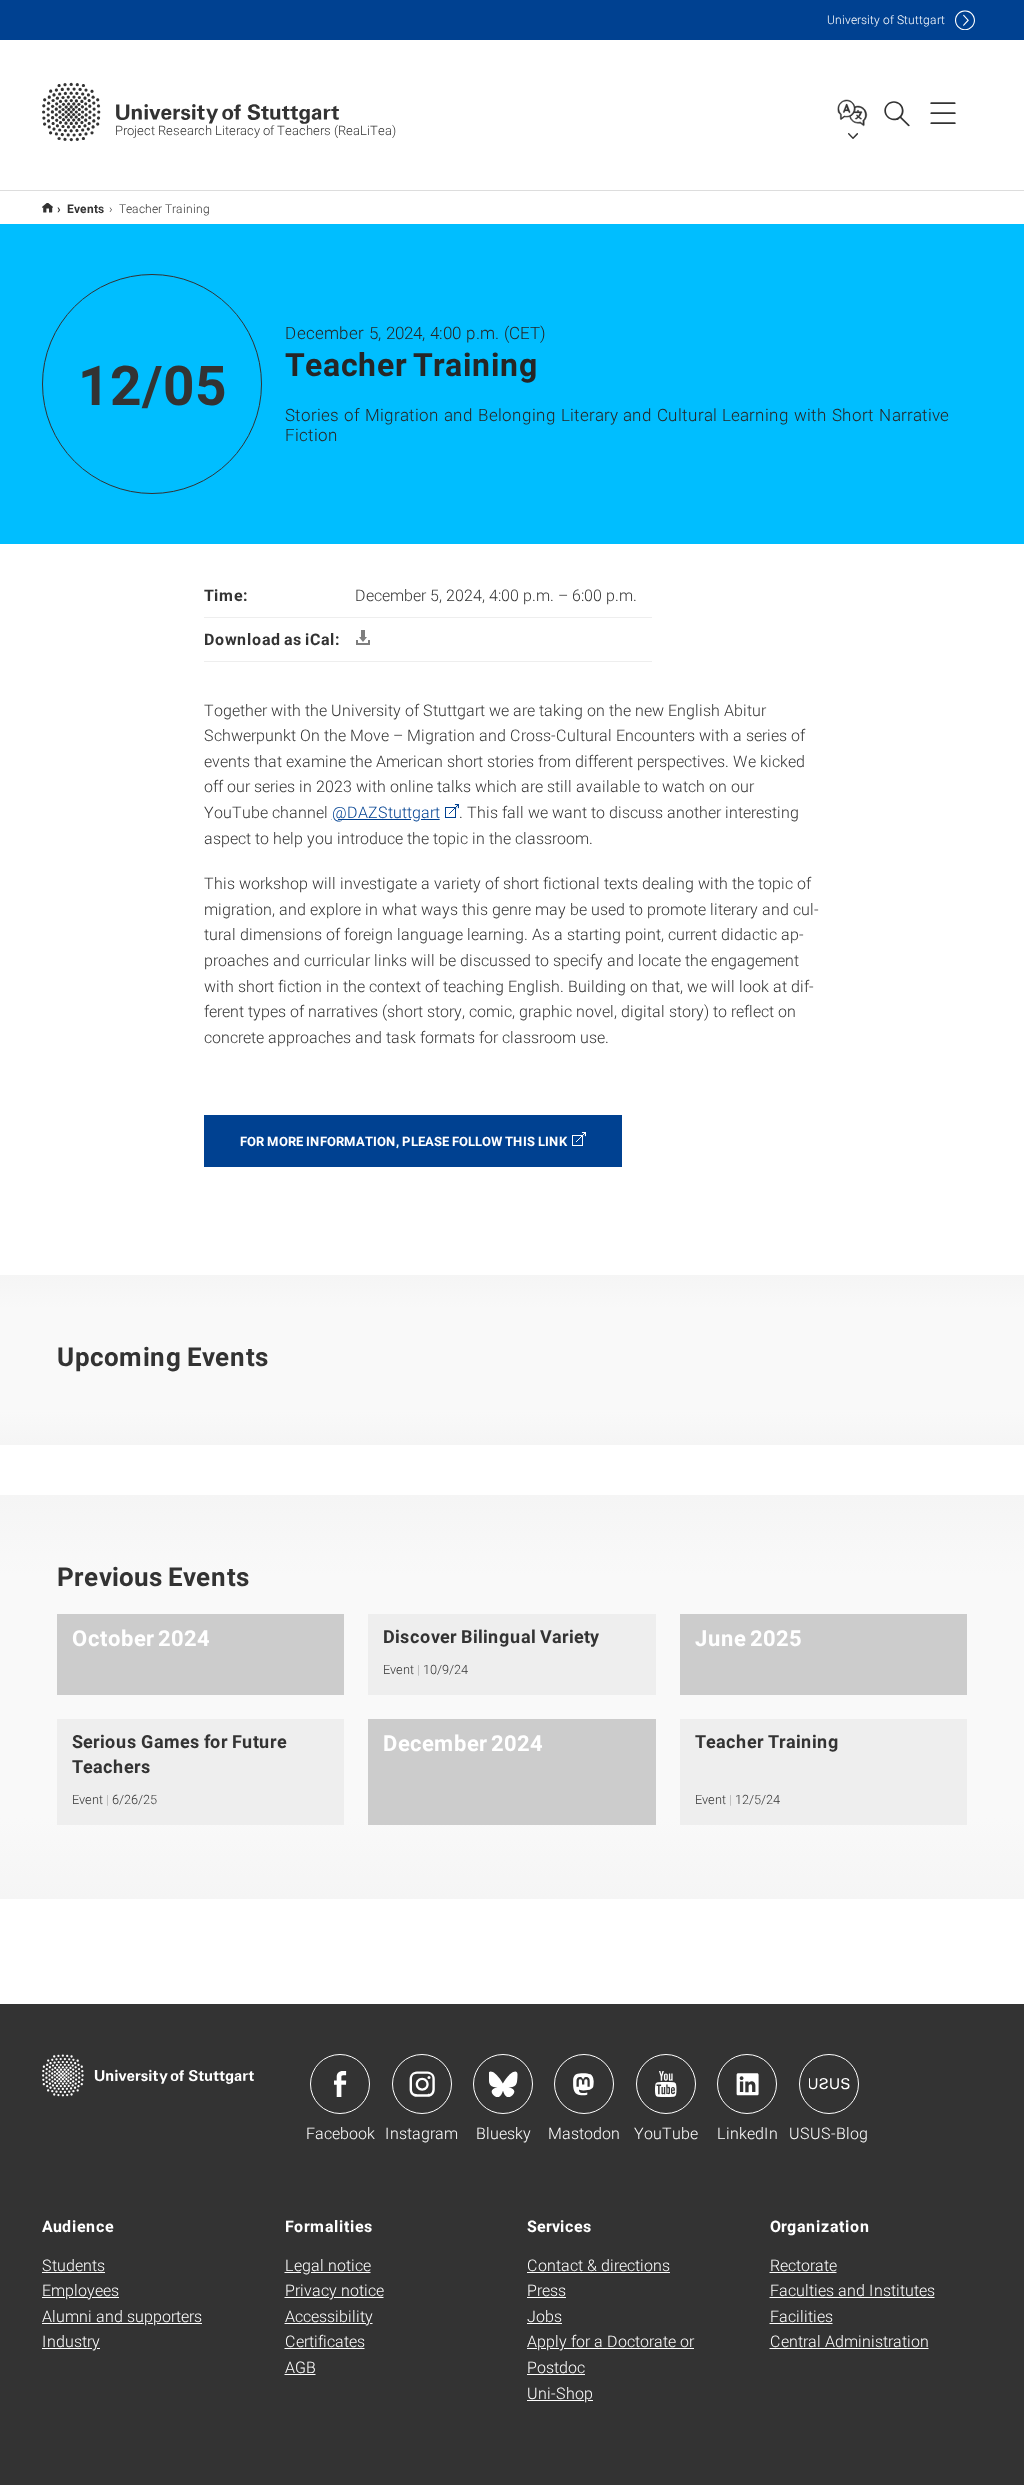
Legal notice (328, 2264)
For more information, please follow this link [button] (403, 1141)
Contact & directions (598, 2264)
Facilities (801, 2315)
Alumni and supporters (122, 2315)
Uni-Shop (560, 2392)
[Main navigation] (943, 112)
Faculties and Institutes (852, 2289)
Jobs (544, 2315)
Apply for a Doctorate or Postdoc (610, 2353)
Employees (80, 2289)
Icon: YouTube (666, 2084)
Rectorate (803, 2264)
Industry (71, 2340)
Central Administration (849, 2340)
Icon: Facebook (340, 2084)
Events (86, 208)
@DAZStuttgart (386, 811)
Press (546, 2289)
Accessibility (329, 2315)
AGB (300, 2366)
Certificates (325, 2340)
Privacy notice (334, 2289)
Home (47, 207)
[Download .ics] (363, 638)
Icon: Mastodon (584, 2084)
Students (73, 2264)
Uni (886, 19)
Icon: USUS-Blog (829, 2084)
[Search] (896, 112)
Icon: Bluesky (503, 2084)
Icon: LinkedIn (747, 2084)
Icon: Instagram (422, 2084)
